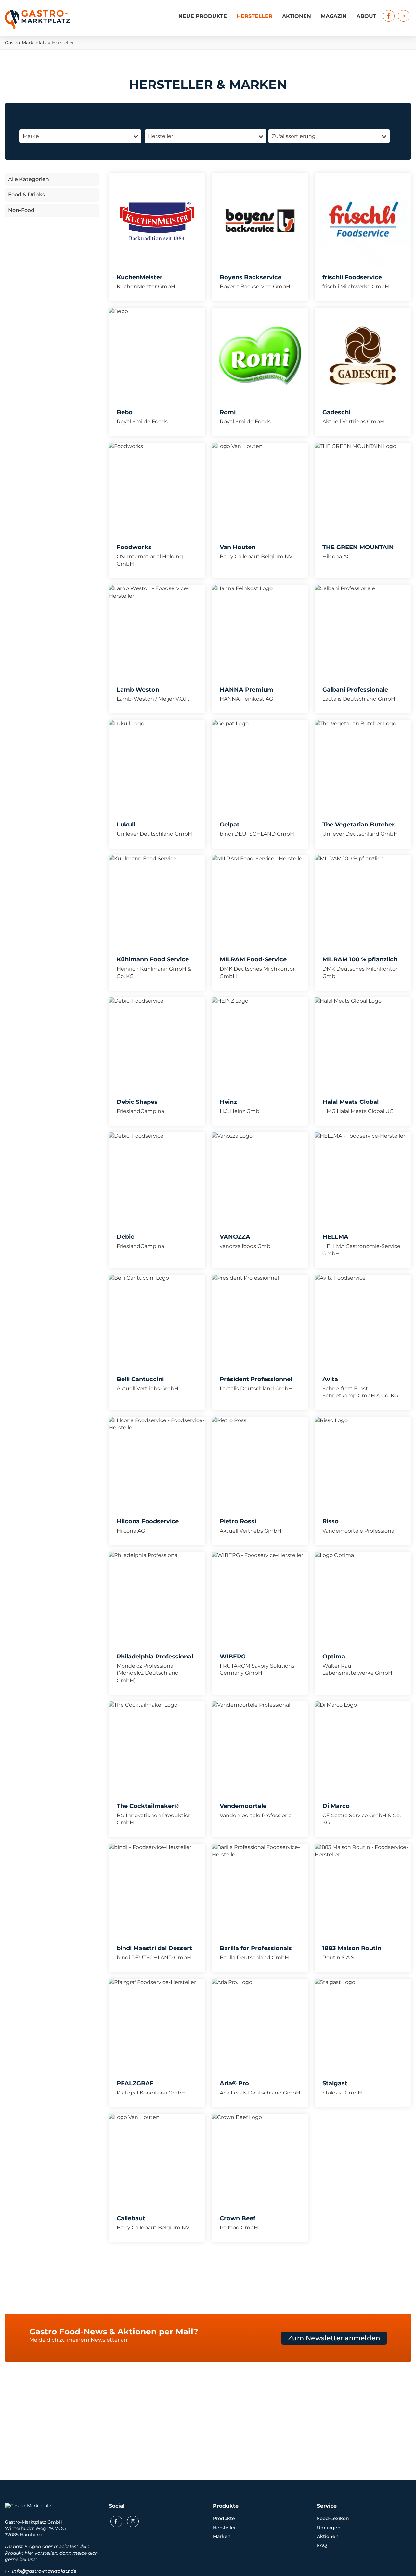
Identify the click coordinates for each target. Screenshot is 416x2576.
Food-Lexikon (333, 2518)
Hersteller (254, 16)
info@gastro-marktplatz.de (44, 2571)
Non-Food (21, 210)
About (366, 16)
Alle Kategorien (29, 179)
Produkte (224, 2518)
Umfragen (329, 2528)
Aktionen (297, 16)
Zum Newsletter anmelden (334, 2338)
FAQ (322, 2545)
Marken (222, 2536)
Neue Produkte (203, 16)
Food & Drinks (26, 195)
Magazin (334, 16)
